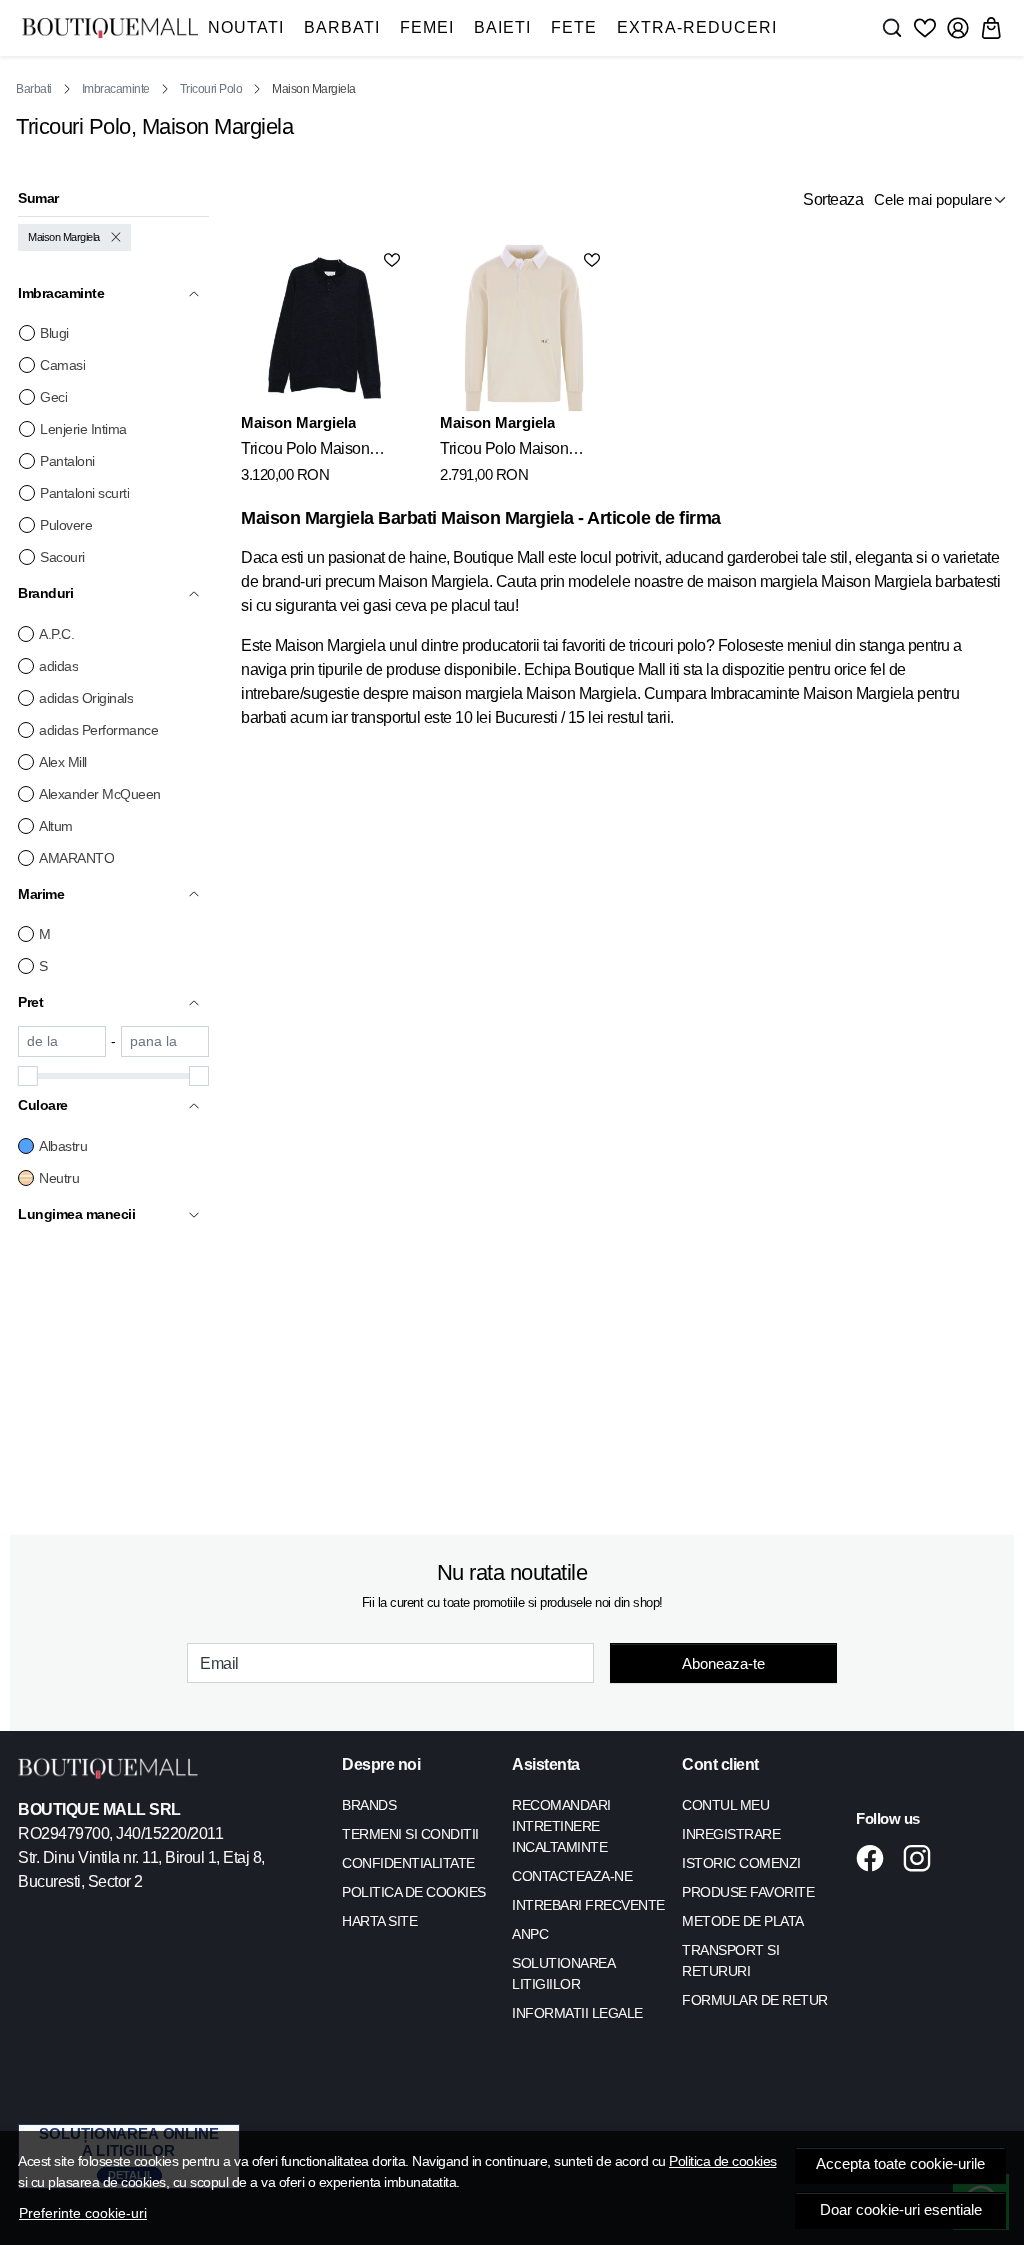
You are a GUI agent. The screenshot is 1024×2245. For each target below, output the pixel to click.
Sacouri (62, 557)
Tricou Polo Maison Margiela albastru (305, 452)
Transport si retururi (730, 1960)
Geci (53, 397)
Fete (574, 27)
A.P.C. (56, 634)
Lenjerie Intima (83, 429)
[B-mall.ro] (110, 27)
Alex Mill (63, 762)
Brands (369, 1805)
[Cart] (991, 28)
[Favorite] (925, 28)
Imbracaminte (116, 89)
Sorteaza (833, 199)
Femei (427, 27)
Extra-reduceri (697, 27)
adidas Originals (86, 698)
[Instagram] (922, 1858)
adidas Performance (98, 730)
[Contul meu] (958, 28)
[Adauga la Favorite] (392, 260)
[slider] (28, 1076)
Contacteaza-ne (572, 1876)
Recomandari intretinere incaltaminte (561, 1826)
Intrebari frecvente (588, 1905)
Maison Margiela (64, 237)
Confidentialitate (408, 1863)
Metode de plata (743, 1921)
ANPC (530, 1934)
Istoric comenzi (741, 1863)
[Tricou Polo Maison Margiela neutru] (523, 327)
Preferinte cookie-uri (83, 2213)
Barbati (342, 27)
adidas (58, 666)
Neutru (59, 1178)
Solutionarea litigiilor (563, 1973)
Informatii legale (577, 2013)
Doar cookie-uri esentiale (901, 2210)
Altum (56, 826)
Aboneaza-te (723, 1663)
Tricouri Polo (211, 89)
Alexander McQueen (100, 794)
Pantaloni (67, 461)
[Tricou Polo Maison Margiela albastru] (324, 327)
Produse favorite (748, 1892)
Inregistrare (731, 1834)
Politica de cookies (723, 2161)
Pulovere (66, 525)
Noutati (246, 27)
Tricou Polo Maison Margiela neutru (504, 452)
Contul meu (725, 1805)
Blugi (54, 333)
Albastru (63, 1146)
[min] (62, 1041)
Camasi (62, 365)
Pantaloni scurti (84, 493)
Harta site (379, 1921)
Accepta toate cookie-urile (900, 2164)
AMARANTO (76, 858)
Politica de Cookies (414, 1892)
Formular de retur (755, 2000)
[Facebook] (875, 1858)
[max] (165, 1041)
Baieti (502, 27)
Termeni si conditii (410, 1834)
